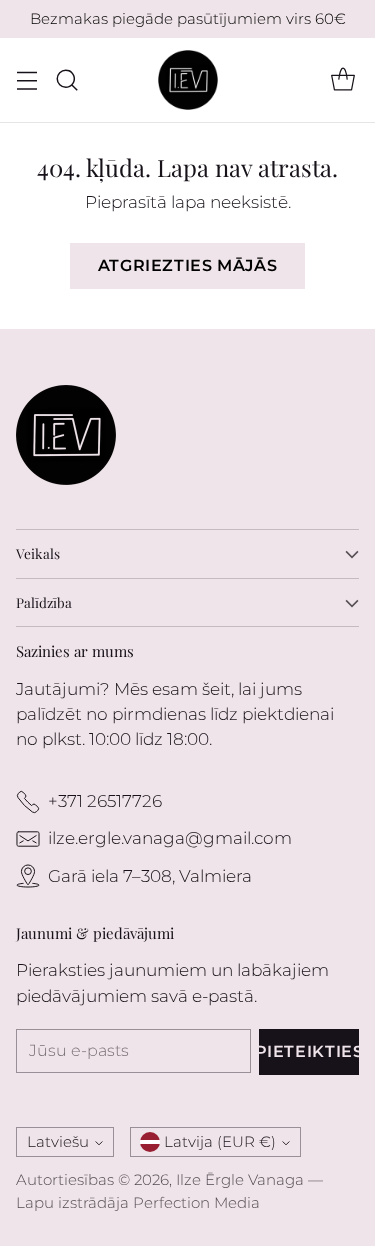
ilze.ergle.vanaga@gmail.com (170, 838)
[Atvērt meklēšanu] (66, 80)
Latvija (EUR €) (220, 1142)
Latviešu (58, 1142)
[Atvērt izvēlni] (26, 80)
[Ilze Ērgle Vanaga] (188, 80)
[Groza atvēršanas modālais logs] (342, 80)
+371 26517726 (105, 801)
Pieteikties (309, 1051)
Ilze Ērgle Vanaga (240, 1179)
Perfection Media (196, 1202)
